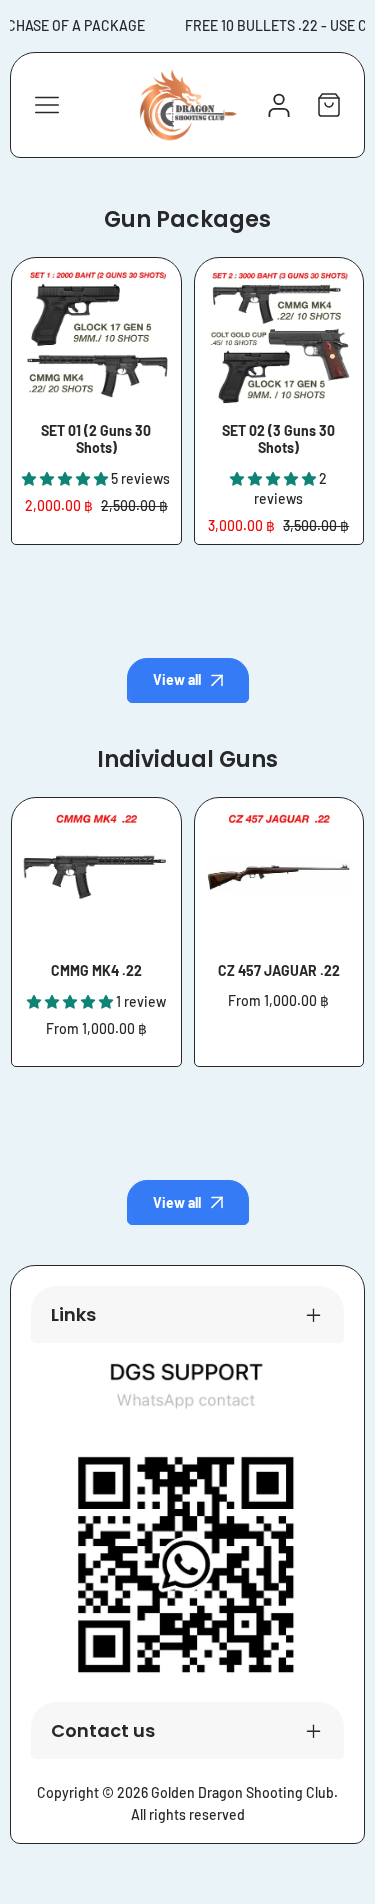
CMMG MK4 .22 (96, 970)
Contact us (103, 1730)
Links (73, 1314)
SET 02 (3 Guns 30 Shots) (278, 439)
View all (177, 679)
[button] (329, 104)
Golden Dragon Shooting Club (242, 1792)
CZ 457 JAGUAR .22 (279, 970)
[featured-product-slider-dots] (188, 578)
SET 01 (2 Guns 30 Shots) (96, 439)
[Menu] (47, 105)
